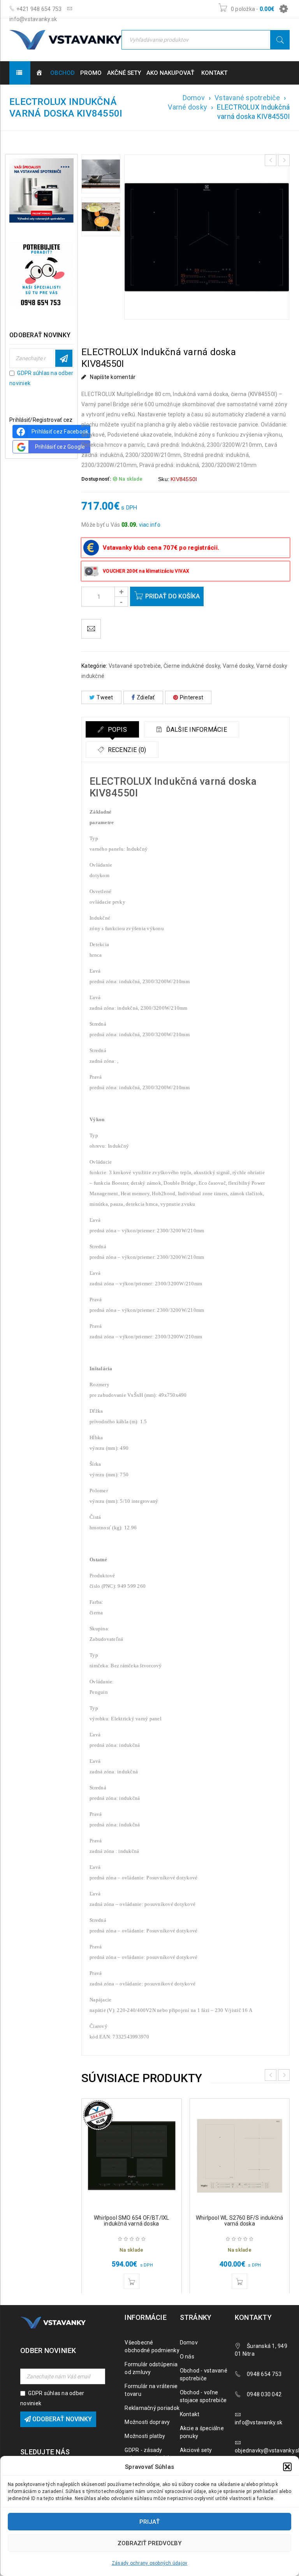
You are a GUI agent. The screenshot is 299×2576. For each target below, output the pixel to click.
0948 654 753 (264, 2374)
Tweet (105, 697)
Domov (194, 98)
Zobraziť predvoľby (149, 2543)
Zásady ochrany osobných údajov (150, 2563)
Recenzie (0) (126, 750)
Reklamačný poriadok (152, 2408)
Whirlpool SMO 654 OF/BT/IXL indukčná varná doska (131, 2221)
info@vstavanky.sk (259, 2422)
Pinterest (192, 697)
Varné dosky (187, 107)
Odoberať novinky (64, 358)
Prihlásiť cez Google (60, 447)
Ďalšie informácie (196, 730)
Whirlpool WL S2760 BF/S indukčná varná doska (239, 2221)
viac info (150, 525)
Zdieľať (146, 697)
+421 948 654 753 (38, 9)
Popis (116, 730)
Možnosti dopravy (147, 2422)
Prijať (149, 2522)
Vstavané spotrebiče (247, 98)
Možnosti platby (145, 2436)
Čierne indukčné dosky (192, 666)
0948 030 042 (264, 2394)
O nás (187, 2357)
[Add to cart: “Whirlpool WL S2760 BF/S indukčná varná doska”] (239, 2281)
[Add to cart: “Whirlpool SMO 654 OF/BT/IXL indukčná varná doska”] (132, 2281)
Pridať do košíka (172, 596)
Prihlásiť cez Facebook (60, 432)
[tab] (112, 729)
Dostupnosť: (96, 479)
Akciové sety (196, 2450)
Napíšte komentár (113, 377)
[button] (287, 2467)
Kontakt (190, 2414)
